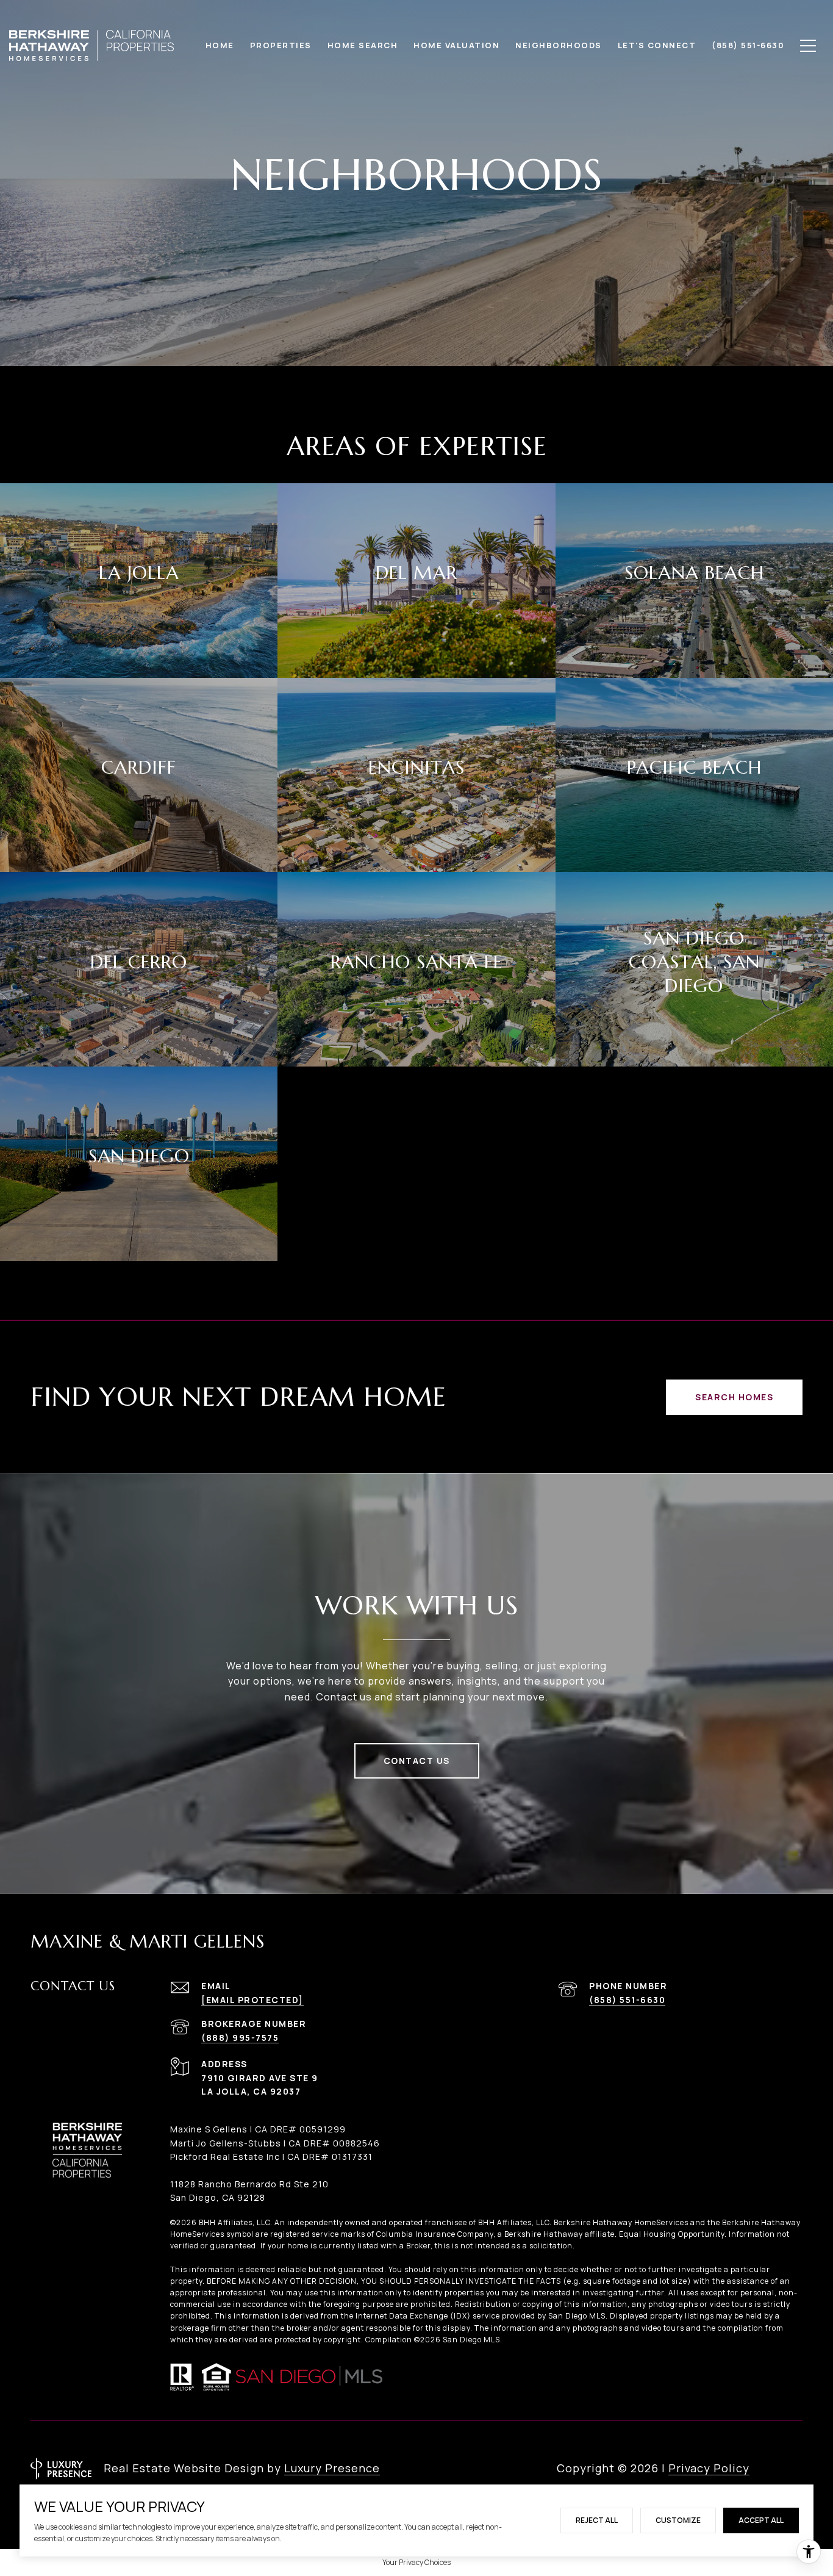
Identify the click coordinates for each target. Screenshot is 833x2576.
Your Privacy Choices (416, 2562)
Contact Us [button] (417, 1761)
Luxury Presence (332, 2468)
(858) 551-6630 (627, 2000)
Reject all (597, 2520)
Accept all (761, 2520)
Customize (678, 2520)
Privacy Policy (709, 2468)
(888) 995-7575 (240, 2038)
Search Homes (734, 1397)
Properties (281, 45)
